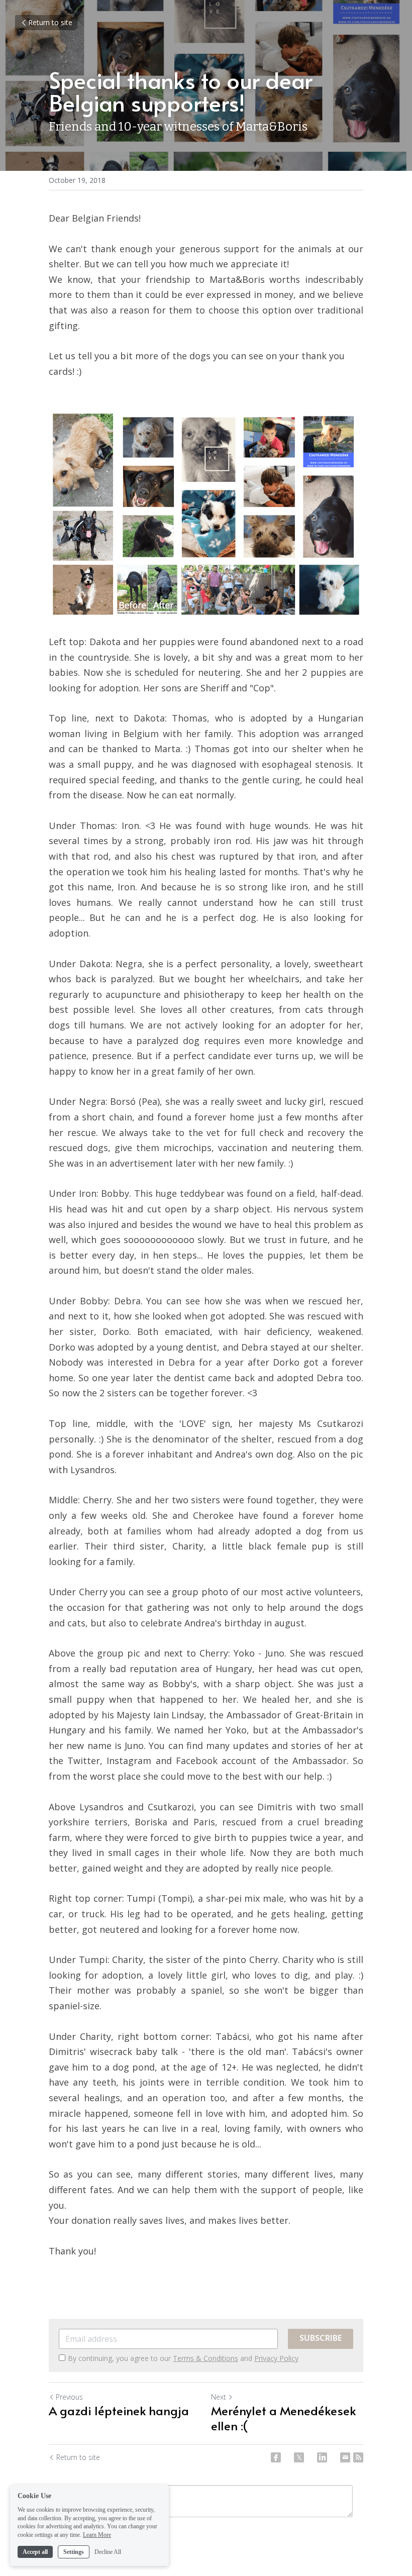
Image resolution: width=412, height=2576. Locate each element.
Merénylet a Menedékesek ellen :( (283, 2418)
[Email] (345, 2457)
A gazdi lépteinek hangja (119, 2411)
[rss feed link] (358, 2457)
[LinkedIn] (322, 2457)
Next (219, 2397)
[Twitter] (299, 2457)
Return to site (50, 22)
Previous (69, 2397)
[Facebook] (276, 2457)
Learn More (97, 2535)
